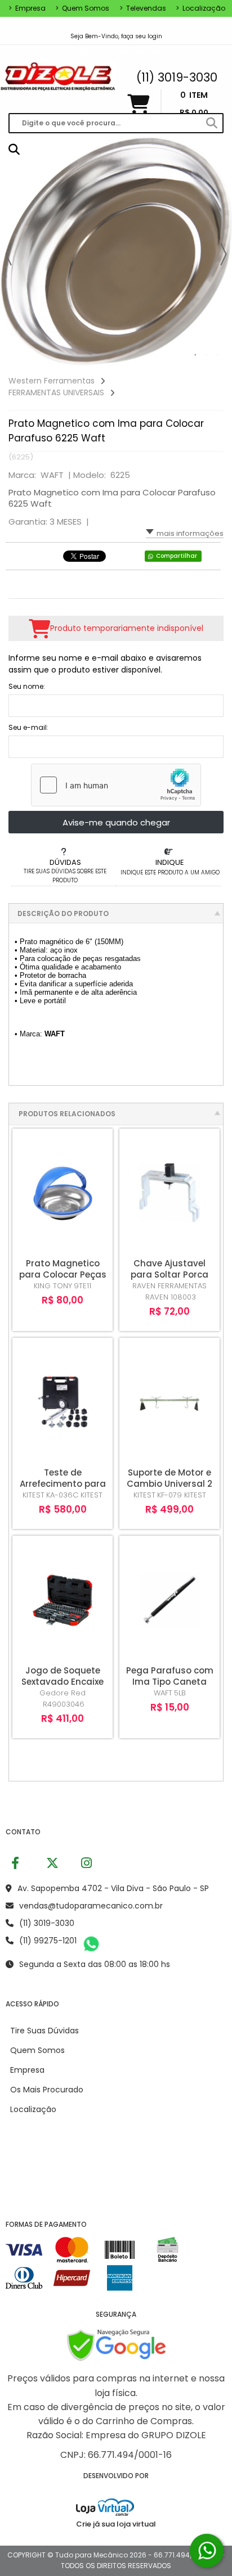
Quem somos (82, 8)
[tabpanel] (116, 251)
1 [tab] (195, 355)
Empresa (27, 8)
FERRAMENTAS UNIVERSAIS (56, 393)
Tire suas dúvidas (44, 2031)
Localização (200, 8)
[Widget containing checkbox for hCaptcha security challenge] (116, 785)
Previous (8, 254)
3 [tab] (218, 355)
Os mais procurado (47, 2090)
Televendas (143, 8)
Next (224, 254)
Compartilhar (177, 556)
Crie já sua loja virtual (116, 2524)
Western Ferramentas (52, 381)
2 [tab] (207, 355)
